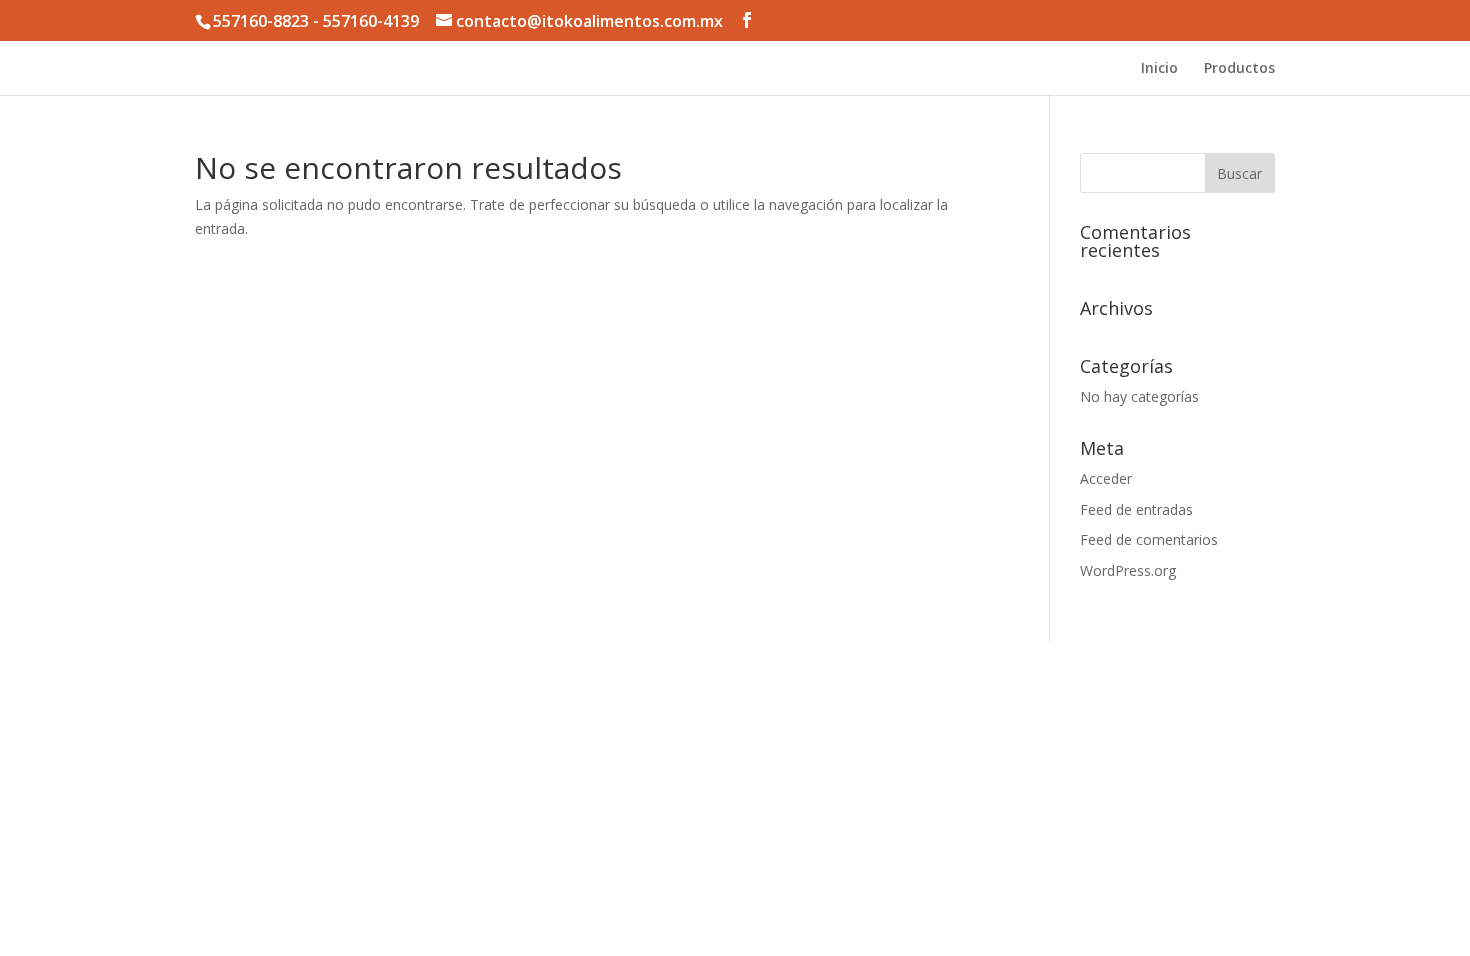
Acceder (1106, 478)
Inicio (1159, 69)
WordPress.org (1128, 570)
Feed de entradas (1136, 509)
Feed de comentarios (1149, 539)
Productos (1239, 69)
